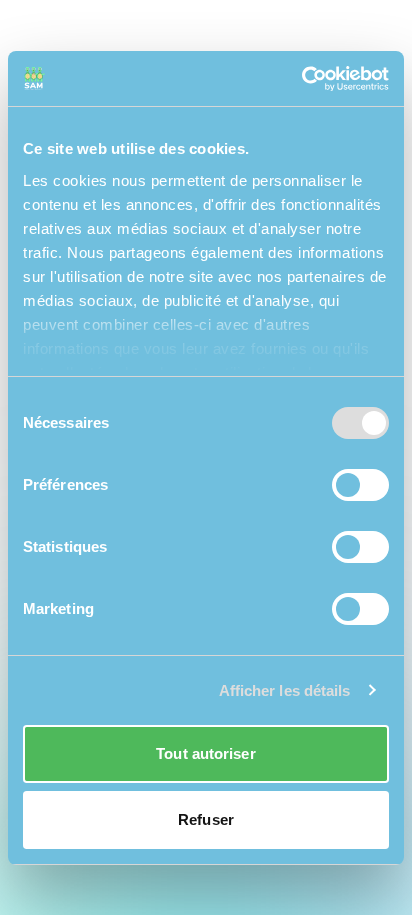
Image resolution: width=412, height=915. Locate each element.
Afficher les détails (285, 690)
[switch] (360, 485)
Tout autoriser (205, 753)
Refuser (206, 819)
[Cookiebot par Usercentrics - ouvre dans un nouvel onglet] (301, 79)
